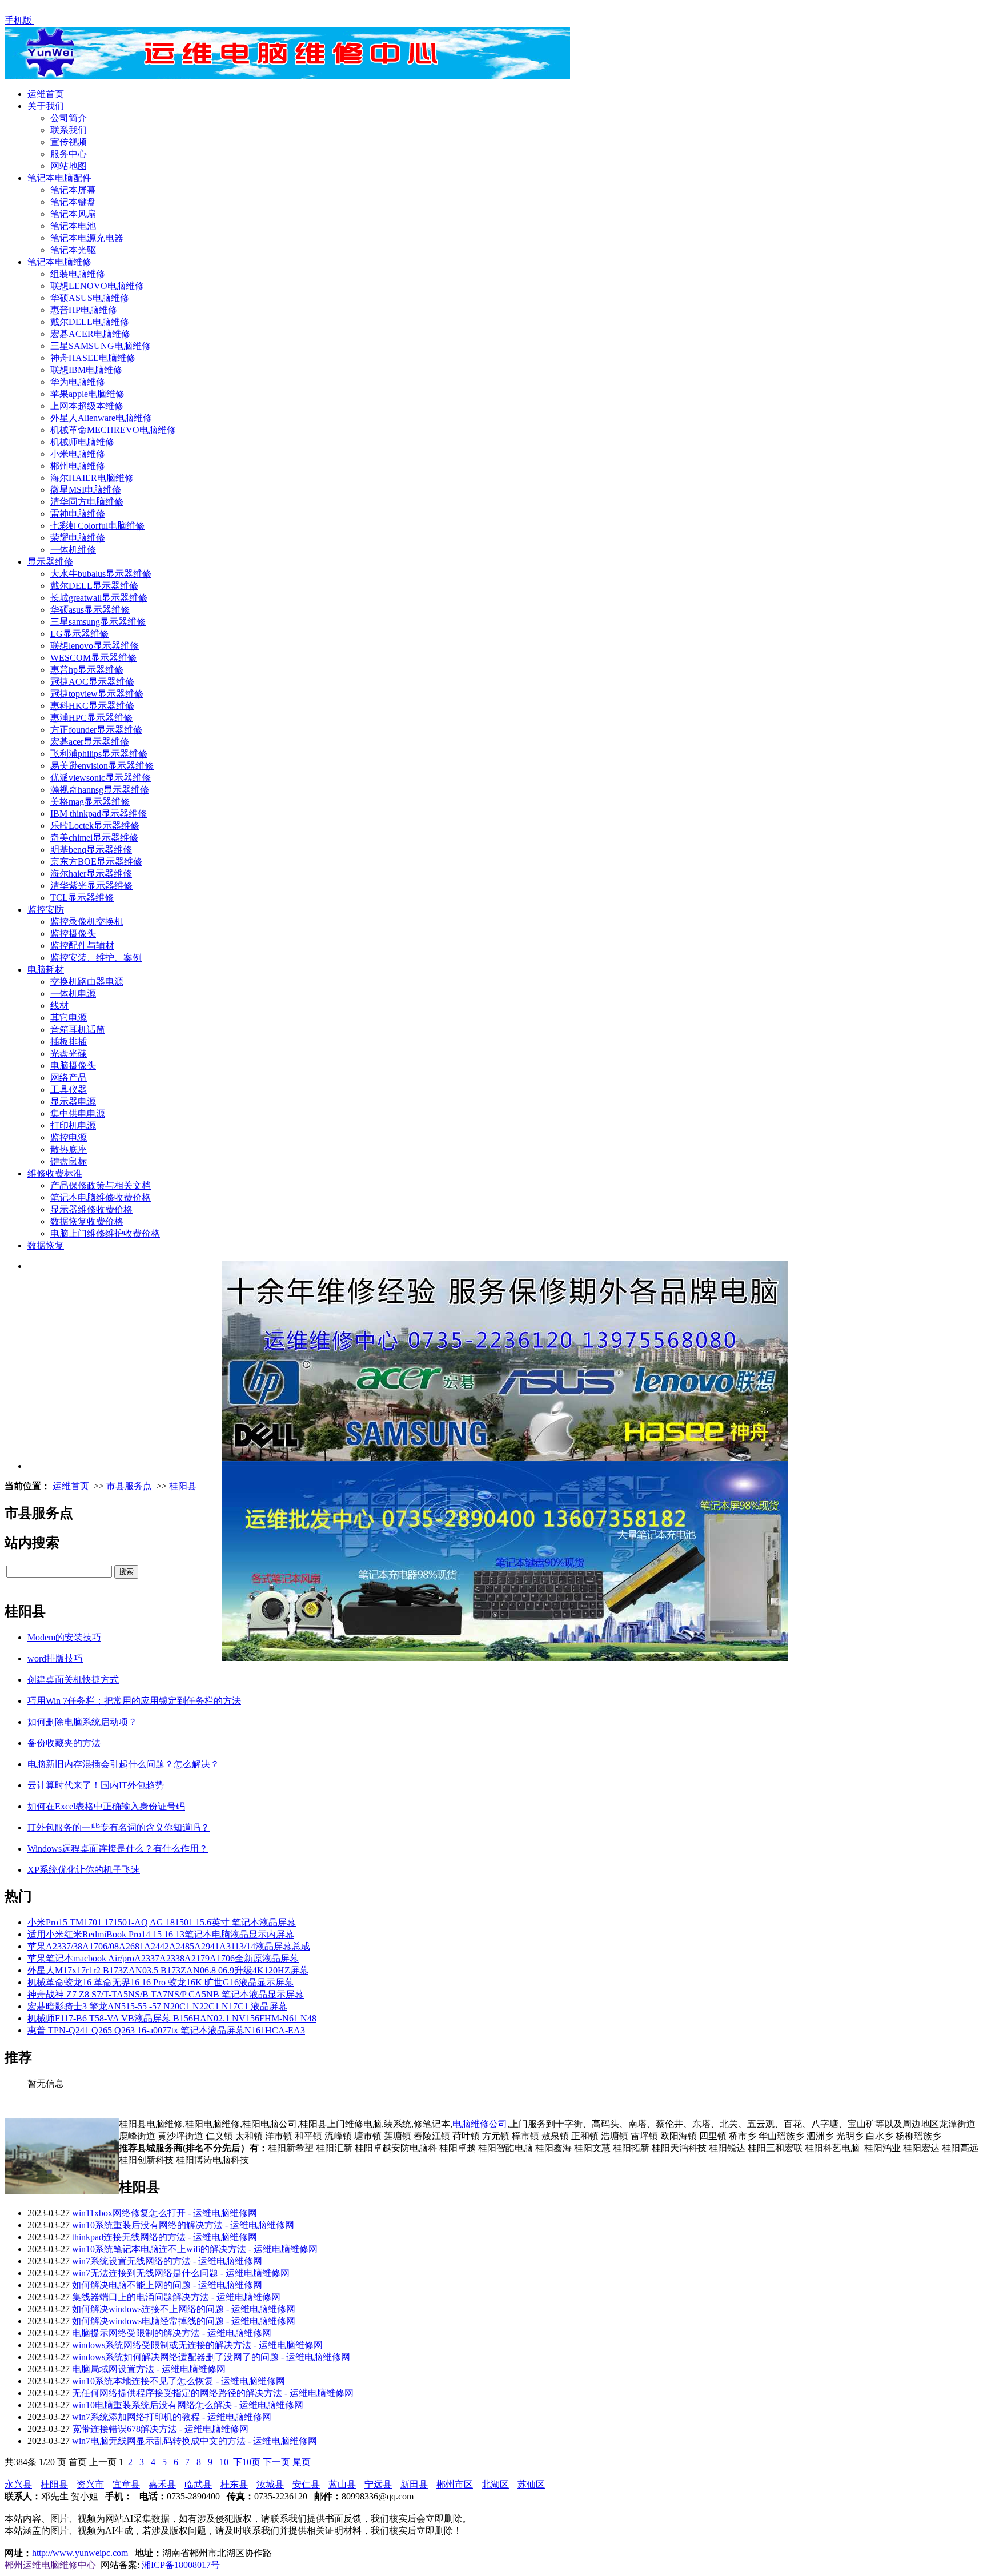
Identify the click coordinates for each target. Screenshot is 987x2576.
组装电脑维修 (78, 274)
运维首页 (46, 94)
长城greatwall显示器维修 (99, 598)
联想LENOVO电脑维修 (97, 286)
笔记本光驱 (73, 250)
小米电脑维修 (78, 454)
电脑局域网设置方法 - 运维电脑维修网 (149, 2369)
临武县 (198, 2484)
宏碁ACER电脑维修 (90, 334)
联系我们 (69, 130)
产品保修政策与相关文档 (101, 1185)
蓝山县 (342, 2484)
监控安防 (46, 910)
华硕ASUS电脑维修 (90, 298)
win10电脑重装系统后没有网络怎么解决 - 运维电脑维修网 (188, 2405)
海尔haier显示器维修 (91, 874)
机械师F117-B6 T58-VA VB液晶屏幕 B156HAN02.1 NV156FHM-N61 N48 (172, 2018)
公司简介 (69, 118)
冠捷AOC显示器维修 (92, 682)
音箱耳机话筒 (78, 1030)
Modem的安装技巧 (64, 1637)
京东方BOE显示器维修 (96, 862)
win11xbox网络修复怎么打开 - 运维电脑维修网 (164, 2213)
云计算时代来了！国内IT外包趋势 (96, 1785)
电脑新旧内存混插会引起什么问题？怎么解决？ (123, 1764)
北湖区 (495, 2484)
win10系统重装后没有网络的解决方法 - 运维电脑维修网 (183, 2225)
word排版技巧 (55, 1658)
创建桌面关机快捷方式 (73, 1680)
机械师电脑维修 (82, 442)
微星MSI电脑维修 (86, 490)
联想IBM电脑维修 (86, 370)
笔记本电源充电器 (87, 238)
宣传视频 (69, 142)
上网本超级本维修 (87, 406)
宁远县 (378, 2484)
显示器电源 (73, 1102)
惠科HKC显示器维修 (92, 706)
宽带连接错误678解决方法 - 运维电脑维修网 (160, 2429)
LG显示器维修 (79, 634)
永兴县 (18, 2484)
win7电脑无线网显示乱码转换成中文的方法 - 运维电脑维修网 (194, 2441)
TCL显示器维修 (82, 898)
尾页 (302, 2462)
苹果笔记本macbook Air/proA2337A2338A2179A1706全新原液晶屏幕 (163, 1958)
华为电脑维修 (78, 382)
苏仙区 (531, 2484)
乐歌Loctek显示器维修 (95, 826)
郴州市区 (455, 2484)
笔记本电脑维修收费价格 (101, 1197)
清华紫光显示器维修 (91, 886)
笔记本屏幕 (73, 190)
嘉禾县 (162, 2484)
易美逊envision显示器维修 (102, 766)
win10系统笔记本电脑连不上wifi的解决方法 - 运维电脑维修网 (195, 2249)
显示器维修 (50, 562)
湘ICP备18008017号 (181, 2565)
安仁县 (306, 2484)
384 (21, 2462)
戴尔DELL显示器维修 (94, 586)
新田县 (414, 2484)
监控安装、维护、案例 (96, 958)
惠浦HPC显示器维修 (91, 718)
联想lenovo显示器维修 (95, 646)
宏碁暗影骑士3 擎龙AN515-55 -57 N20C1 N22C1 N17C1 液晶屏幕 (157, 2006)
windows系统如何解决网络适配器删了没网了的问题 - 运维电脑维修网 (211, 2357)
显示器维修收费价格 (91, 1209)
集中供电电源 (78, 1114)
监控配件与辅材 (82, 946)
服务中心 (69, 154)
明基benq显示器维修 (91, 850)
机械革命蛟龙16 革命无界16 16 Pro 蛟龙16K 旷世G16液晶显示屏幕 (161, 1982)
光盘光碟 (69, 1054)
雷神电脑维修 (78, 514)
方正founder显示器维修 (96, 730)
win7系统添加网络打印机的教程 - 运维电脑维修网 (172, 2417)
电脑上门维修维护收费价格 (105, 1233)
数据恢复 (46, 1245)
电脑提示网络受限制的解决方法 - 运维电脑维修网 (172, 2333)
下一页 (276, 2462)
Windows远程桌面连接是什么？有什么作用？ (118, 1849)
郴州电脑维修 (78, 466)
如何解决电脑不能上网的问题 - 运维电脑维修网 (167, 2285)
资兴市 (90, 2484)
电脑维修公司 (480, 2124)
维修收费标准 (55, 1173)
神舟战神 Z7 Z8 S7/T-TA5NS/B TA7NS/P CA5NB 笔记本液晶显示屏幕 (166, 1994)
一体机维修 (73, 550)
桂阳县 (183, 1486)
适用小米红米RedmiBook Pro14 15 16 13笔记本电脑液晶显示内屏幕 (161, 1934)
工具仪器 (69, 1090)
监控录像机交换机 (87, 922)
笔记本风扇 (73, 214)
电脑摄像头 (73, 1066)
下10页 (247, 2462)
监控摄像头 (73, 934)
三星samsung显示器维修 (98, 622)
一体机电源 (73, 994)
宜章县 (126, 2484)
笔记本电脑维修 (59, 262)
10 (224, 2462)
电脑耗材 (46, 970)
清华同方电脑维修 (87, 502)
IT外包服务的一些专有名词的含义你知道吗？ (119, 1827)
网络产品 (69, 1078)
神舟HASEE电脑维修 (93, 358)
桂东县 (234, 2484)
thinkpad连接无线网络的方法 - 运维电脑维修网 (164, 2237)
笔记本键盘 (73, 202)
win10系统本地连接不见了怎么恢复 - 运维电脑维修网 (178, 2381)
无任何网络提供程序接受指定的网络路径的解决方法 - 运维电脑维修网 (213, 2393)
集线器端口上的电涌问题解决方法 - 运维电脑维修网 (176, 2297)
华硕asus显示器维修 (90, 610)
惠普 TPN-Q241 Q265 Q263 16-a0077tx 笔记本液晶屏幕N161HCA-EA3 (166, 2030)
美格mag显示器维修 (90, 802)
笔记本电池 (73, 226)
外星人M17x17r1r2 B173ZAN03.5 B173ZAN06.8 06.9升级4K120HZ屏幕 (168, 1970)
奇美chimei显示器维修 (94, 838)
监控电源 (69, 1137)
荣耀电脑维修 (78, 538)
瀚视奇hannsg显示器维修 (100, 790)
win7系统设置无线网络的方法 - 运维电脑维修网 (167, 2261)
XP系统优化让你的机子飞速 (84, 1870)
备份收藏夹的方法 (64, 1743)
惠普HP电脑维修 (84, 310)
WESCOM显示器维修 (93, 658)
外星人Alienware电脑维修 (101, 418)
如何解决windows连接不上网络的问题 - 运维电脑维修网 (184, 2309)
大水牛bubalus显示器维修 (101, 574)
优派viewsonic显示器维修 (101, 778)
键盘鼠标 (69, 1161)
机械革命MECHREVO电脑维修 (113, 430)
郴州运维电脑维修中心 (50, 2565)
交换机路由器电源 (87, 982)
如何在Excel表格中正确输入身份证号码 (106, 1806)
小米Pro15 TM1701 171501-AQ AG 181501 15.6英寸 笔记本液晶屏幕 (162, 1922)
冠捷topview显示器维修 (97, 694)
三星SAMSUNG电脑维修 (101, 346)
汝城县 (270, 2484)
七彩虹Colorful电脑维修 (97, 526)
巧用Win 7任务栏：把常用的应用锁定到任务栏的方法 (134, 1701)
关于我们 (46, 106)
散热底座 (69, 1149)
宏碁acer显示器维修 (90, 742)
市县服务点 (129, 1486)
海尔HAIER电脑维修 (92, 478)
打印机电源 (73, 1126)
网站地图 (69, 166)
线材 (59, 1006)
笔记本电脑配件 (59, 178)
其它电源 (69, 1018)
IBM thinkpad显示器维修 (99, 814)
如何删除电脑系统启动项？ (82, 1722)
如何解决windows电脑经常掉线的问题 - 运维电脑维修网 (184, 2321)
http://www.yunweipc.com (80, 2553)
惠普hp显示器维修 (87, 670)
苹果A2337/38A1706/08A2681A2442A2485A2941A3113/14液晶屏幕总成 (169, 1946)
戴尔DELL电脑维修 (90, 322)
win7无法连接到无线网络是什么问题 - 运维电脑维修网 (181, 2273)
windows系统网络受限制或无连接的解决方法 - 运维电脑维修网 (197, 2345)
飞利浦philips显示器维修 (99, 754)
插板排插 (69, 1042)
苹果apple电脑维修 (87, 394)
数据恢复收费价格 (87, 1221)
